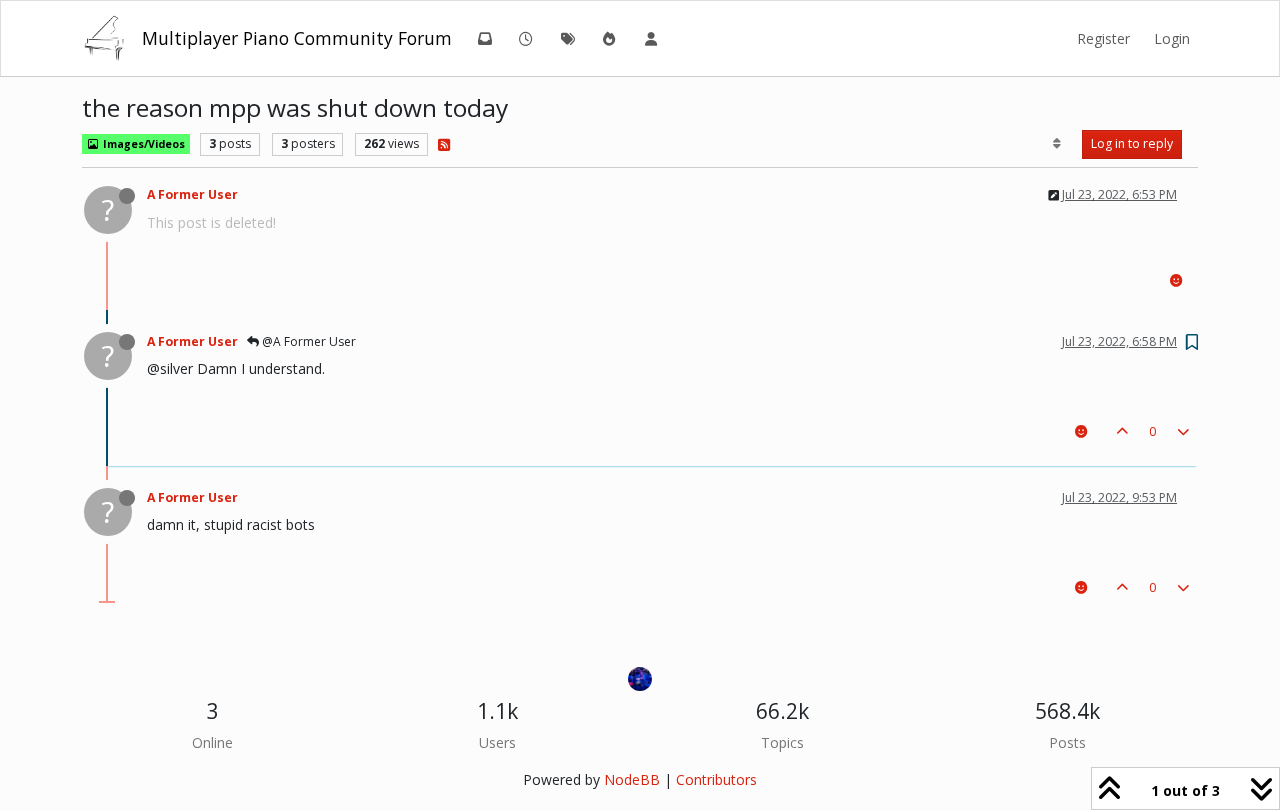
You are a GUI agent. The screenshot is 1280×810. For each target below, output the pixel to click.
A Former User (192, 194)
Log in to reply (1132, 143)
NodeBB (632, 779)
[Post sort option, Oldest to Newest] (1057, 144)
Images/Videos (142, 144)
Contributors (716, 779)
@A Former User (307, 341)
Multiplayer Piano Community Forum (297, 38)
